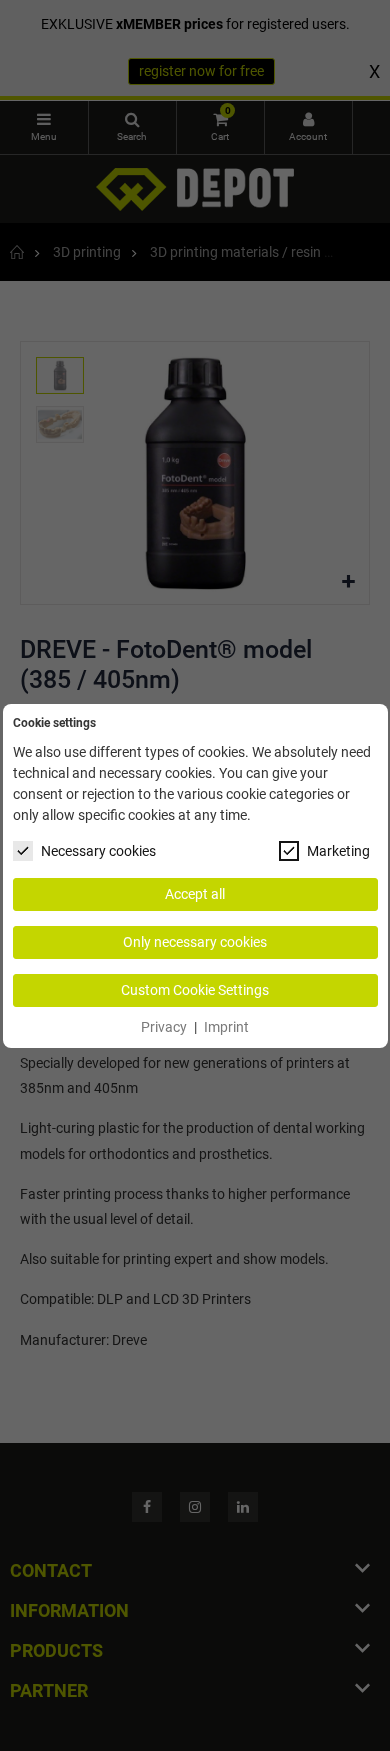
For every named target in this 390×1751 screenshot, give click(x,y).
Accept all (195, 894)
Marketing (338, 851)
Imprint (226, 1027)
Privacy (164, 1027)
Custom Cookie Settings (195, 990)
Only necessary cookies (195, 942)
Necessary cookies (98, 851)
